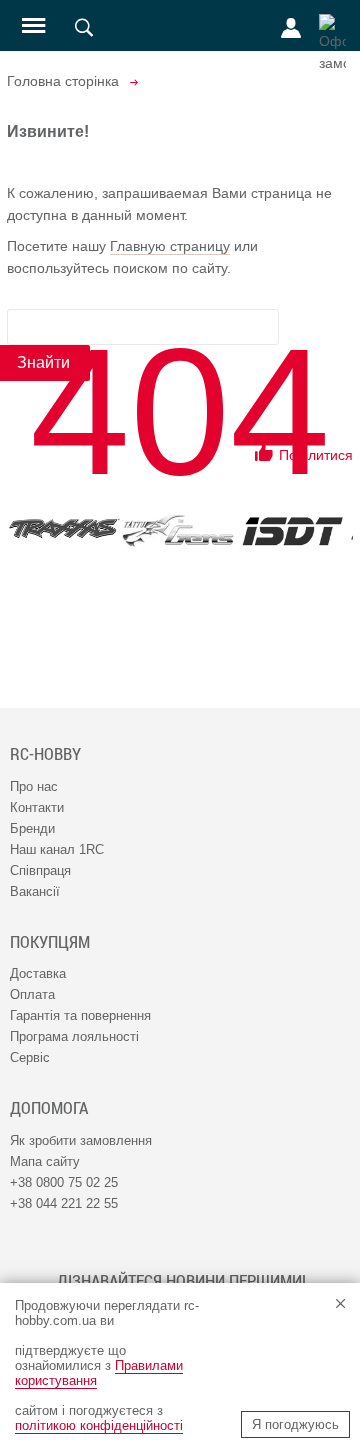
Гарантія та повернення (80, 1015)
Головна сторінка (63, 81)
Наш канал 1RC (57, 849)
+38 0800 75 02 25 (64, 1182)
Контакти (37, 807)
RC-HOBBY (45, 754)
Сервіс (30, 1057)
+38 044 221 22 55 (64, 1203)
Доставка (38, 973)
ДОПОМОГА (49, 1108)
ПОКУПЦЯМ (50, 942)
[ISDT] (292, 531)
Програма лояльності (74, 1036)
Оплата (32, 994)
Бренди (32, 828)
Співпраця (40, 870)
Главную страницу (170, 246)
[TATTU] (178, 531)
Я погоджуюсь (295, 1424)
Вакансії (35, 891)
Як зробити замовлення (81, 1140)
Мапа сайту (45, 1161)
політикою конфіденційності (99, 1425)
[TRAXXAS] (64, 528)
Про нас (34, 786)
